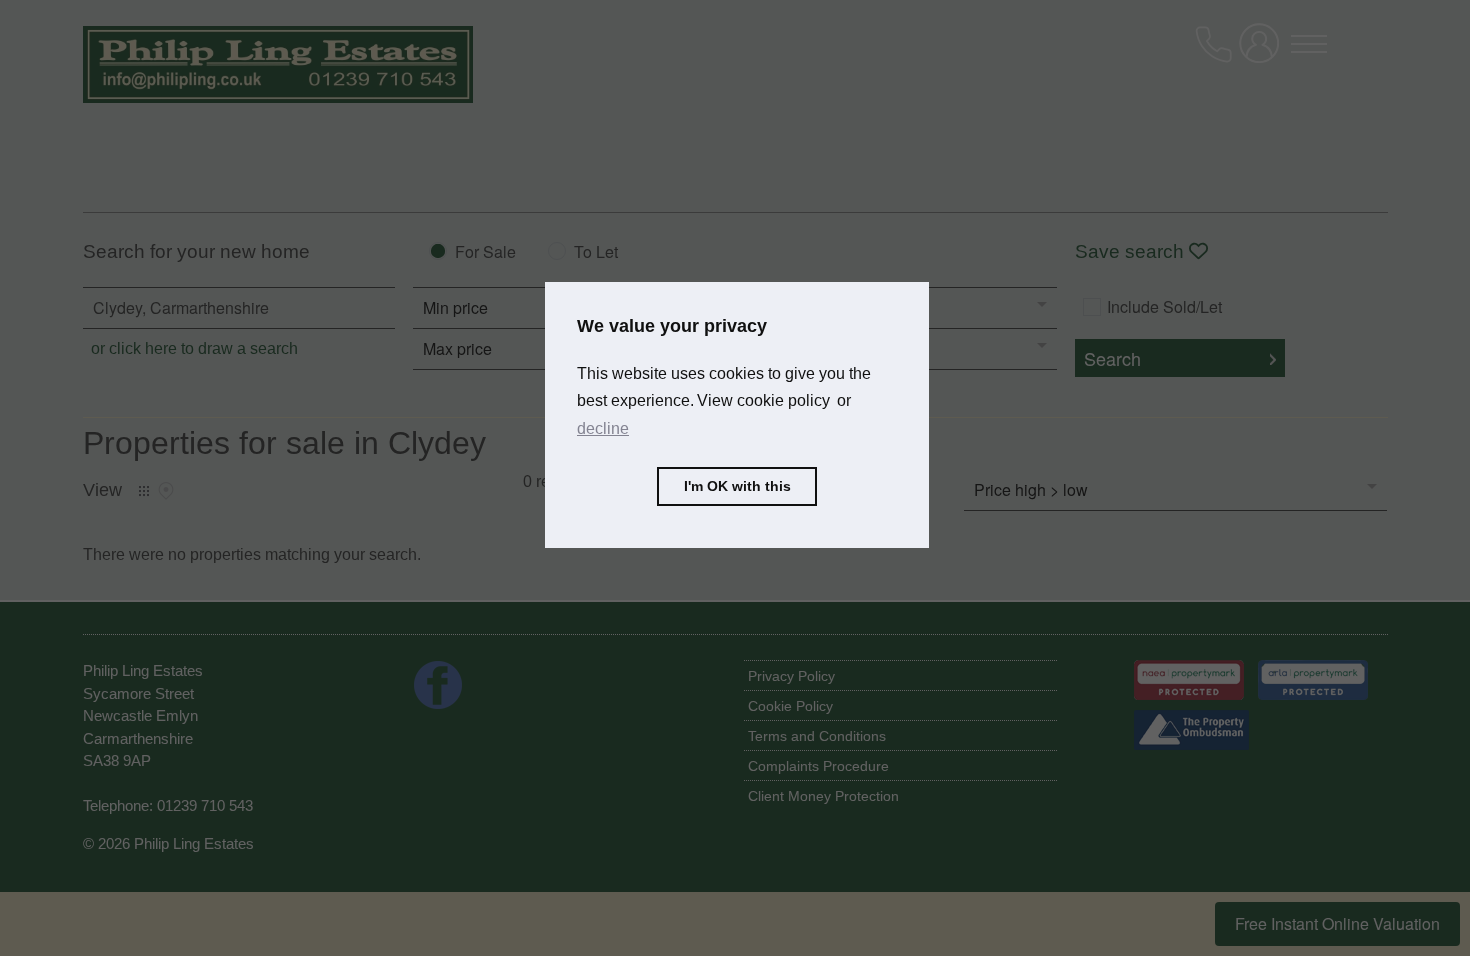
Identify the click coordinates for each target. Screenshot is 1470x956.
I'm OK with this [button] (737, 486)
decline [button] (603, 428)
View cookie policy (763, 400)
